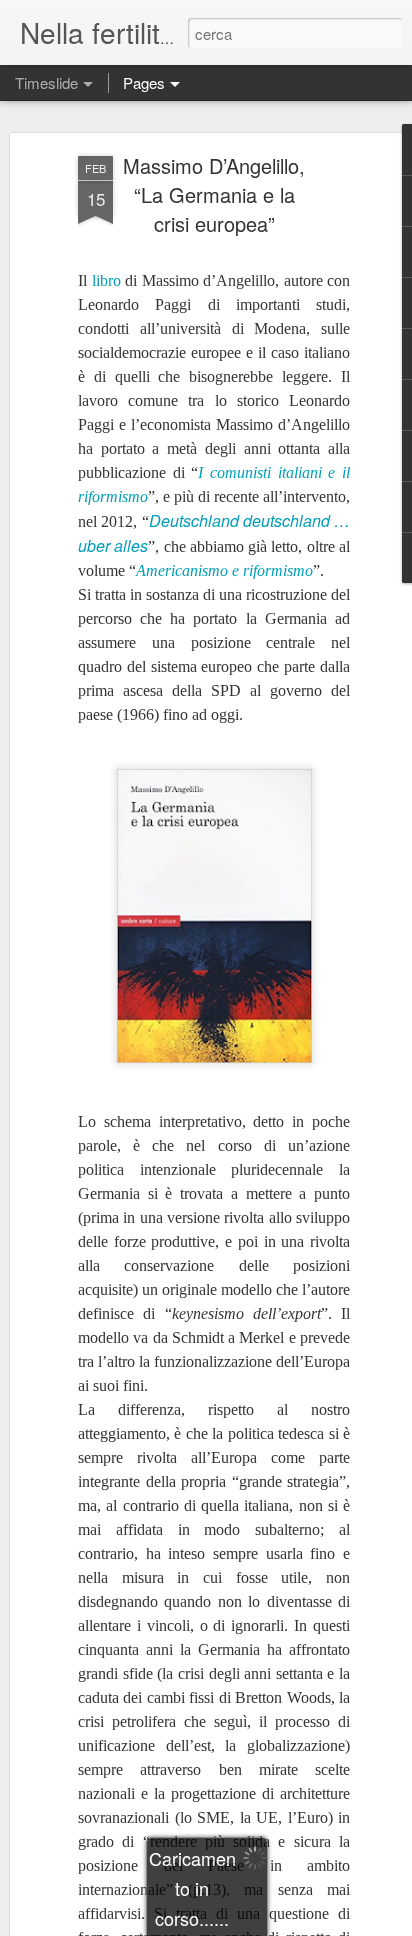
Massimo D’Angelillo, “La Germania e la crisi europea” (214, 194)
